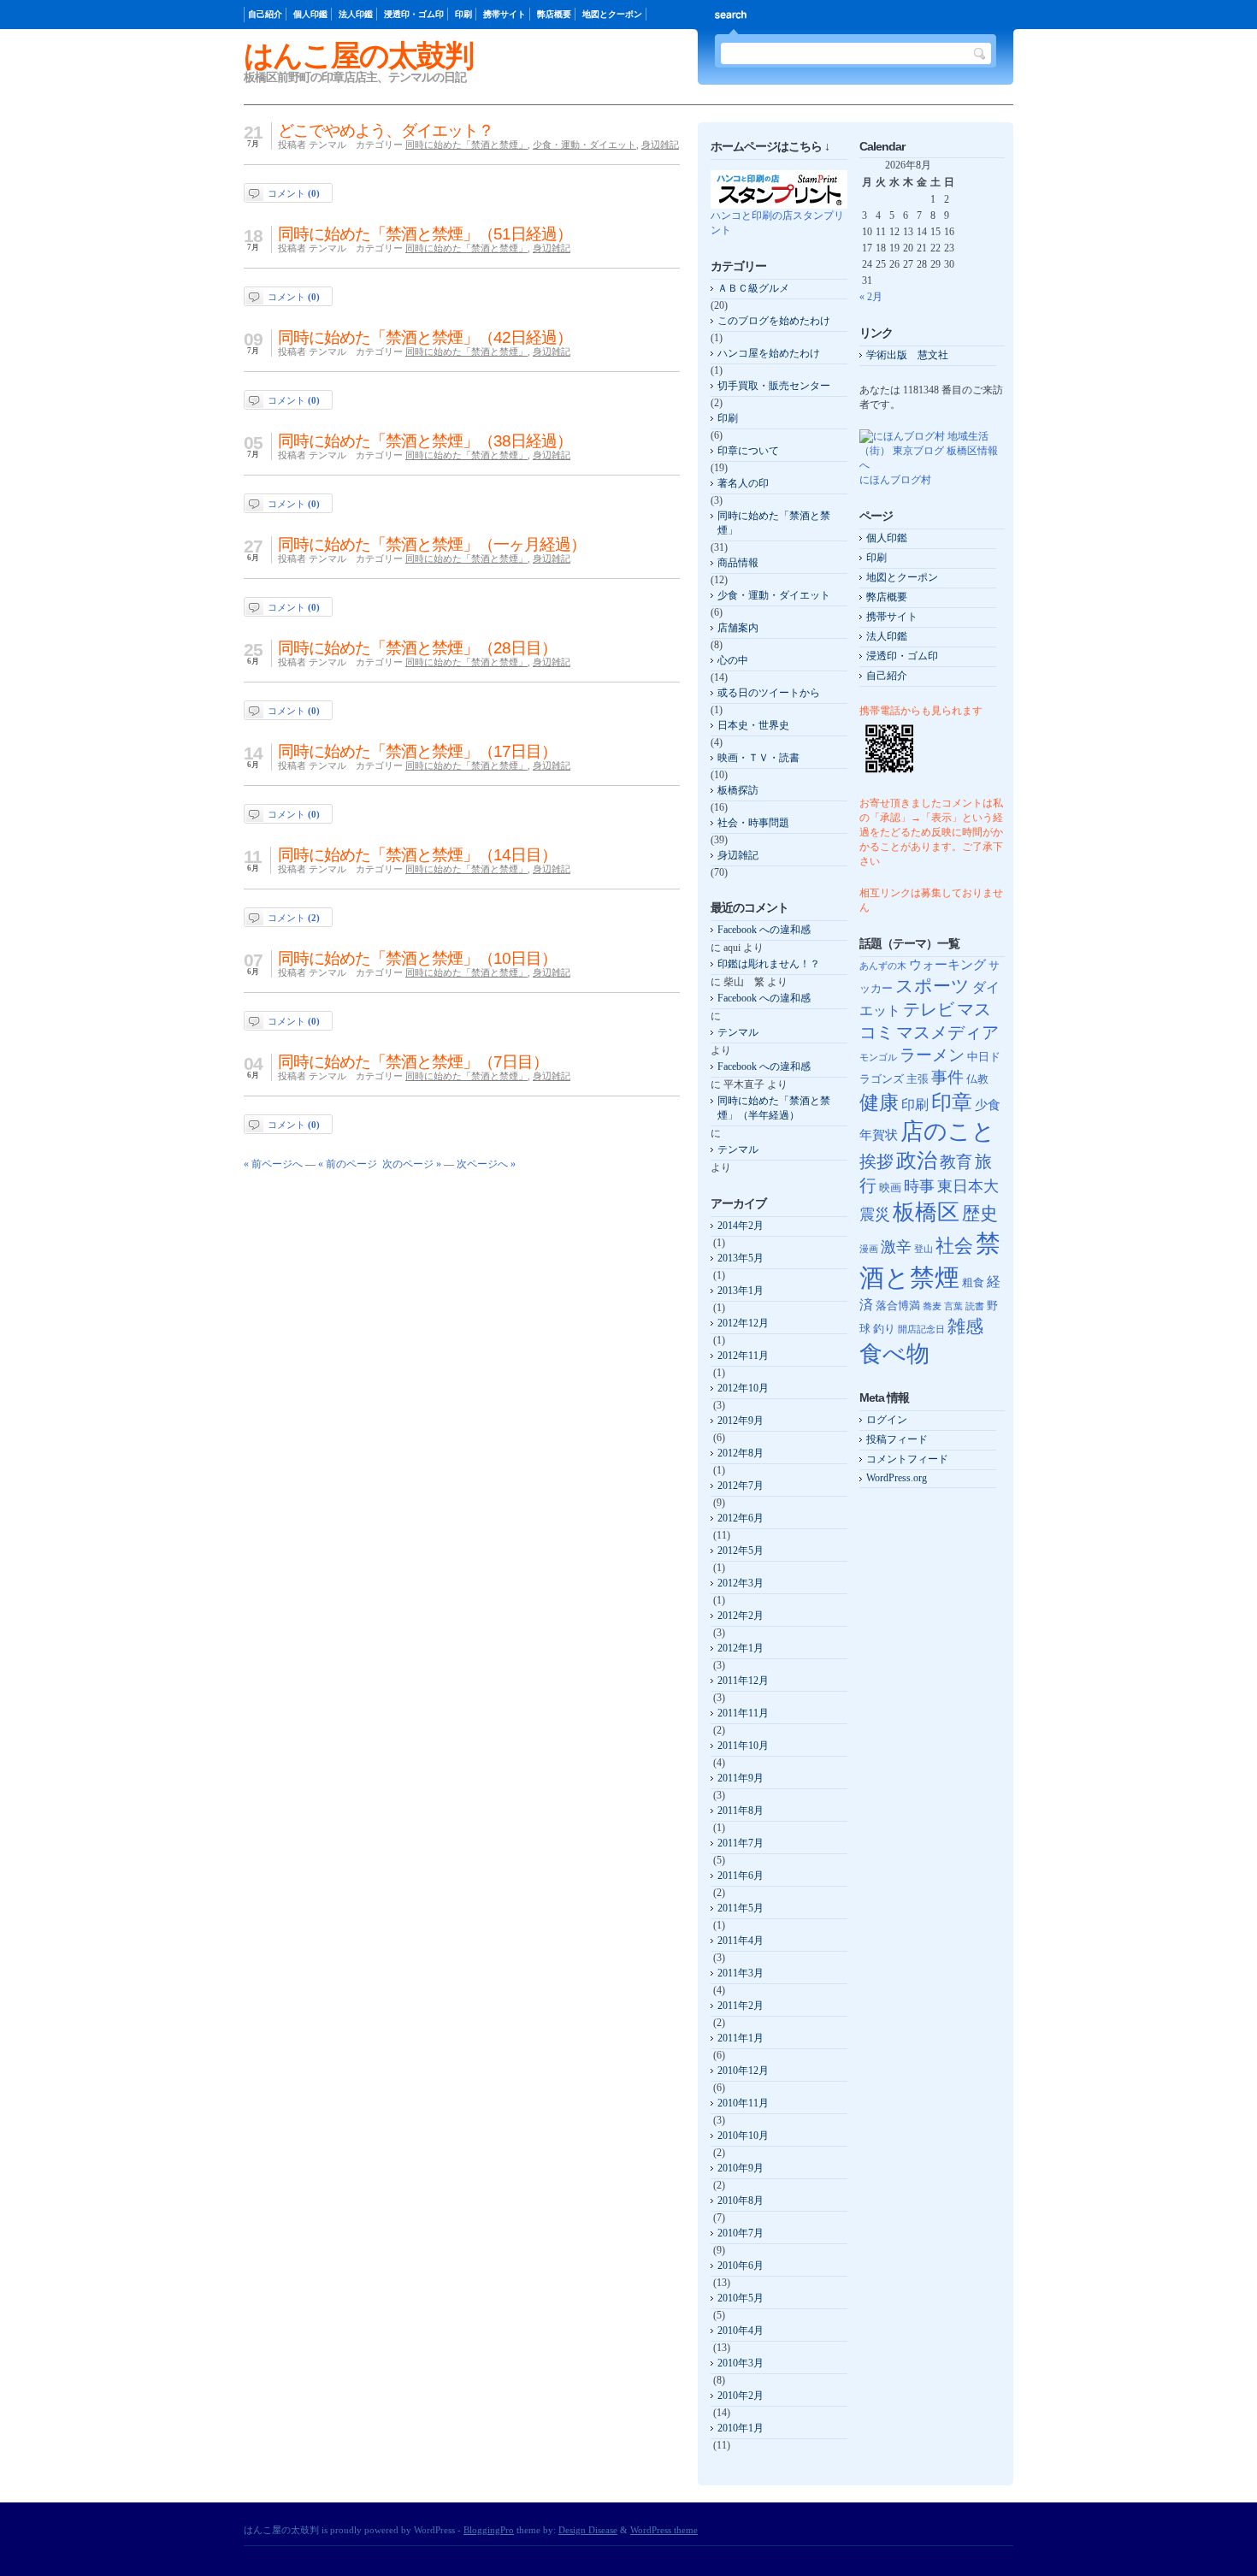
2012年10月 (743, 1388)
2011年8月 (741, 1811)
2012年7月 (741, 1486)
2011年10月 (743, 1746)
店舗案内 (738, 628)
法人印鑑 (356, 14)
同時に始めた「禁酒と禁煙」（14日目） (417, 855)
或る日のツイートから (769, 693)
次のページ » (412, 1164)
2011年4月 (741, 1941)
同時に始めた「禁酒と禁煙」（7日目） (413, 1062)
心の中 (733, 660)
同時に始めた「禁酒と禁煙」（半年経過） (774, 1108)
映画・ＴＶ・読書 (758, 758)
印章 (952, 1102)
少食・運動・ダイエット (584, 145)
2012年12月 (743, 1323)
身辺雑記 (660, 145)
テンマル (738, 1032)
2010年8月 (741, 2201)
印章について (748, 451)
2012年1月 (741, 1648)
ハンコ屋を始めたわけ (769, 353)
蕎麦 (932, 1306)
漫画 (869, 1249)
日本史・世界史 (753, 725)
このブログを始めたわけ (774, 321)
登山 (924, 1249)
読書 (975, 1306)
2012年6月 (741, 1518)
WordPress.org (897, 1478)
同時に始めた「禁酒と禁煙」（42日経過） (425, 337)
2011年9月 (741, 1778)
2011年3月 (741, 1973)
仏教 (977, 1079)
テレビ (929, 1010)
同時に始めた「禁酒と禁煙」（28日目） (417, 648)
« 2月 (871, 297)
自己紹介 (265, 14)
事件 (947, 1077)
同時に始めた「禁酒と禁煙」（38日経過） (425, 441)
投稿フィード (897, 1439)
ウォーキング (947, 965)
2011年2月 (741, 2006)
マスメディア (947, 1033)
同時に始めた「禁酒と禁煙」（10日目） (417, 958)
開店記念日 (921, 1329)
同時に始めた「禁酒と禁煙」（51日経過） (425, 234)
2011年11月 (743, 1713)
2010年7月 (741, 2233)
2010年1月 (741, 2428)
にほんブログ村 (895, 480)
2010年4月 (741, 2331)
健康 (879, 1102)
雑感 (965, 1326)
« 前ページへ (273, 1164)
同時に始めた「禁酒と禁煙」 (466, 145)
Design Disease (588, 2530)
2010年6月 (741, 2266)
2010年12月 (743, 2071)
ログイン (887, 1420)
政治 (917, 1160)
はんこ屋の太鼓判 (358, 55)
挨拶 (876, 1162)
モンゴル (878, 1058)
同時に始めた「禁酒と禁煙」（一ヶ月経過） (432, 544)
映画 (890, 1188)
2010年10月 (743, 2136)
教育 (956, 1162)
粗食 (973, 1282)
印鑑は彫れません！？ (769, 964)
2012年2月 (741, 1616)
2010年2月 (741, 2396)
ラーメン (932, 1055)
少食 (988, 1105)
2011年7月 (741, 1843)
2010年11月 (743, 2103)
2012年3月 (741, 1583)
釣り (884, 1329)
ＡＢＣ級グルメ (753, 288)
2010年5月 (741, 2298)
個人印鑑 (310, 14)
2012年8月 (741, 1453)
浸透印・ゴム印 (414, 14)
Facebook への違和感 (764, 930)
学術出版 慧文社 (907, 355)
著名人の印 (743, 483)
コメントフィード (907, 1459)
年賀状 (879, 1135)
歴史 (980, 1214)
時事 (919, 1186)
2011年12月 (743, 1681)
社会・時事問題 (753, 823)
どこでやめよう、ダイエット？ (386, 130)
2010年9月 (741, 2168)
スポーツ (932, 986)
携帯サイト (505, 14)
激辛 (896, 1247)
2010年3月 (741, 2363)
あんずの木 (883, 966)
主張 (918, 1079)
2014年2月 (741, 1226)
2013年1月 (741, 1291)
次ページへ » (486, 1164)
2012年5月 (741, 1551)
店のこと (948, 1131)
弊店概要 (554, 14)
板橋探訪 (738, 790)
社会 (954, 1246)
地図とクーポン (612, 14)
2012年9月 (741, 1421)
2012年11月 (743, 1356)
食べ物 (894, 1354)
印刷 (463, 14)
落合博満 (898, 1306)
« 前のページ (348, 1164)
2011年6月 (741, 1876)
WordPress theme (664, 2530)
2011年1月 (741, 2038)
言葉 (953, 1306)
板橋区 (926, 1212)
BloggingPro (489, 2530)
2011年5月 (741, 1908)
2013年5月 (741, 1258)
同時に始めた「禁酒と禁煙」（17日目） (417, 751)
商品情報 (738, 563)
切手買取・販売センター (774, 386)
